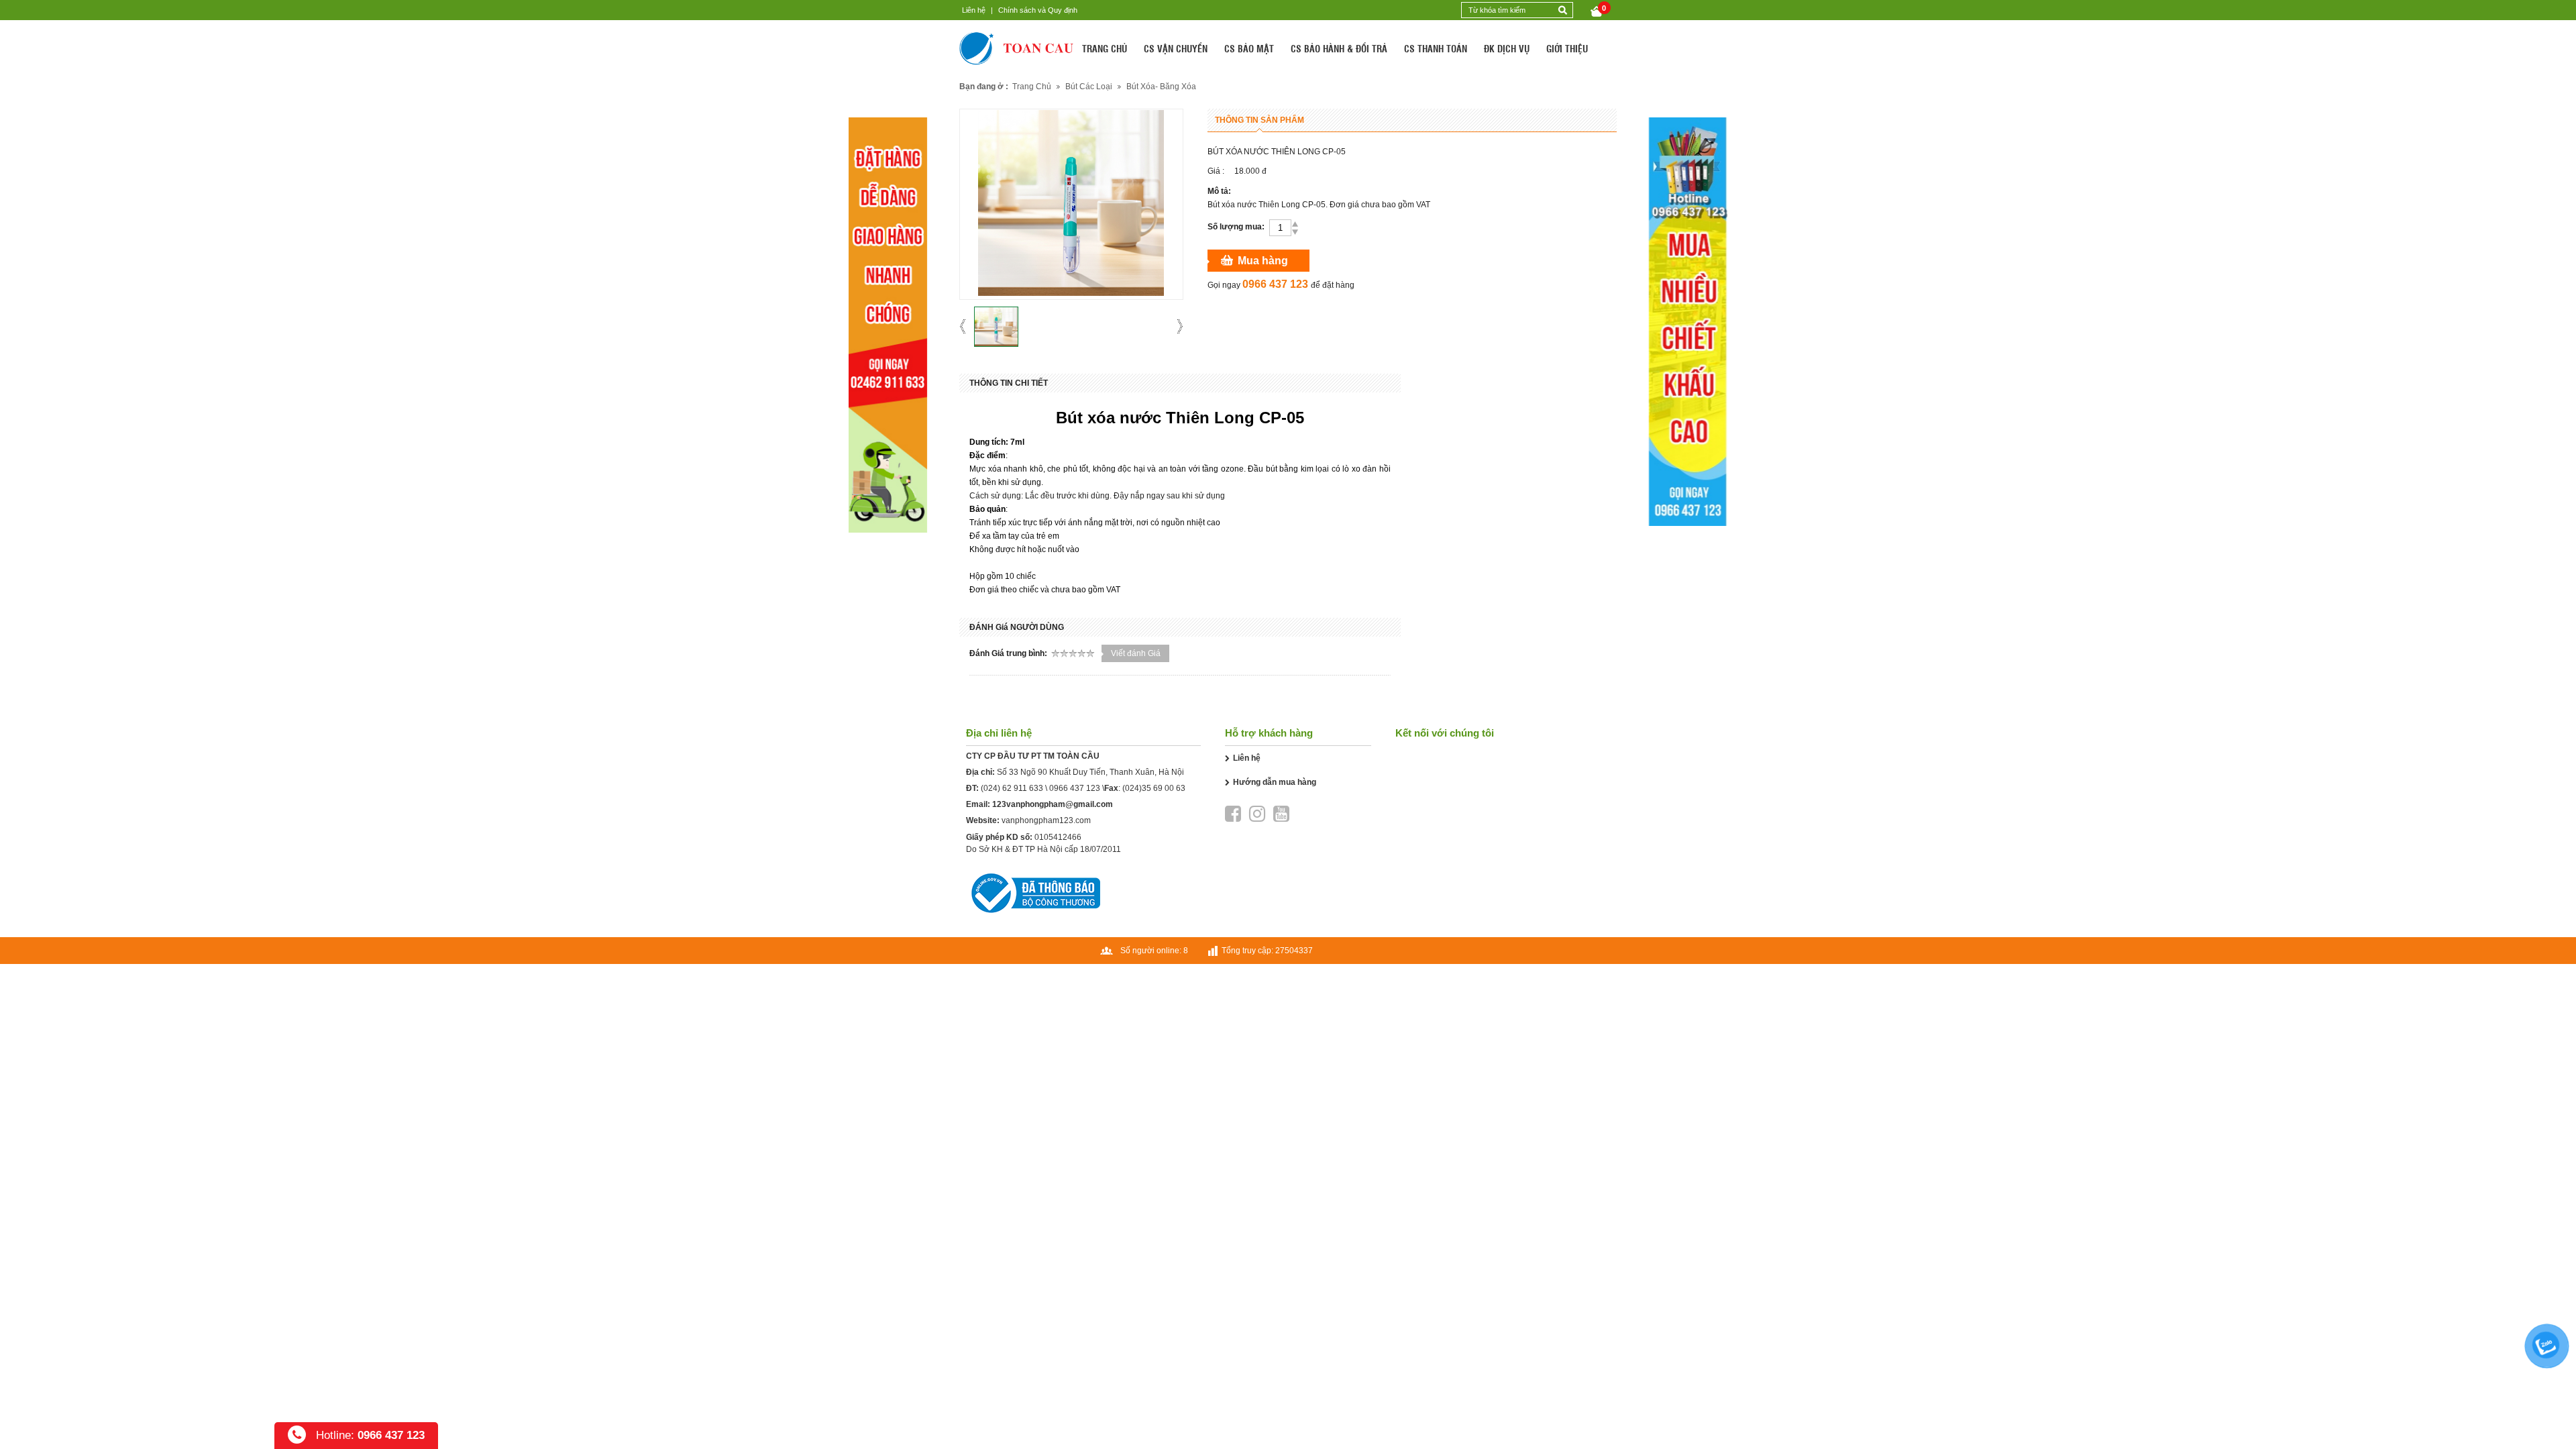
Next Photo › (1176, 326)
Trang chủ (1032, 87)
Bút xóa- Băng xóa (1161, 87)
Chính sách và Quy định (1038, 10)
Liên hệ (974, 10)
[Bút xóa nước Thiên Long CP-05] (996, 327)
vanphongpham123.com (1046, 820)
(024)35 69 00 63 (1154, 788)
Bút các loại (1089, 87)
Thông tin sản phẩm (1259, 120)
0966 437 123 (1075, 788)
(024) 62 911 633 (1012, 788)
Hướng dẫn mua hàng (1275, 782)
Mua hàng (1263, 261)
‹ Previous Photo (967, 326)
